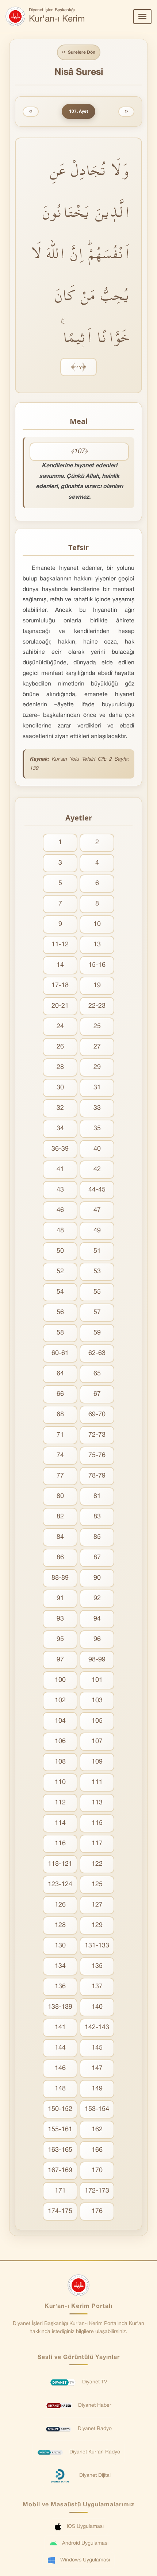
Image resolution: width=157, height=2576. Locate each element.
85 (97, 1537)
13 (97, 945)
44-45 (97, 1190)
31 (97, 1088)
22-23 (97, 1006)
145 (97, 2048)
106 (60, 1741)
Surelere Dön (79, 52)
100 (60, 1680)
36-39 (60, 1149)
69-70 (97, 1415)
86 (60, 1558)
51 (97, 1251)
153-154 (97, 2109)
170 (97, 2171)
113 (97, 1803)
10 (97, 924)
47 (97, 1210)
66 (60, 1394)
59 (97, 1333)
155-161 (60, 2130)
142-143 (97, 2027)
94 (97, 1619)
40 (97, 1149)
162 (97, 2130)
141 (60, 2027)
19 (97, 986)
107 (97, 1741)
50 (60, 1251)
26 (60, 1047)
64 (60, 1374)
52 (60, 1272)
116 (60, 1844)
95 (60, 1639)
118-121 (60, 1864)
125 (97, 1884)
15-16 (97, 965)
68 (60, 1415)
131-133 (97, 1946)
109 (97, 1762)
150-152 (60, 2109)
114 (60, 1823)
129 (97, 1925)
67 (97, 1394)
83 (97, 1517)
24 (60, 1026)
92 (97, 1598)
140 (97, 2007)
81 (97, 1496)
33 (97, 1108)
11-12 (60, 945)
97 (60, 1660)
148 (60, 2089)
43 (60, 1190)
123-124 (60, 1884)
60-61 (60, 1353)
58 (60, 1333)
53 (97, 1272)
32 (60, 1108)
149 (97, 2089)
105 (97, 1721)
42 (97, 1169)
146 (60, 2068)
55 (97, 1292)
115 (97, 1823)
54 (60, 1292)
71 (60, 1435)
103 (97, 1701)
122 (97, 1864)
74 (60, 1455)
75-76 (97, 1455)
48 (60, 1231)
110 (60, 1782)
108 (60, 1762)
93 (60, 1619)
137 (97, 1987)
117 (97, 1844)
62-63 (97, 1353)
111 (97, 1782)
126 (60, 1905)
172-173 (97, 2191)
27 (97, 1047)
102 (60, 1701)
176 (97, 2211)
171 (60, 2191)
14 (60, 965)
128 (60, 1925)
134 (60, 1966)
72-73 (97, 1435)
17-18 (60, 986)
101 (97, 1680)
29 (97, 1067)
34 (60, 1129)
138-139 (60, 2007)
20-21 (60, 1006)
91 (60, 1598)
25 (97, 1026)
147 (97, 2068)
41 (60, 1169)
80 (60, 1496)
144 (60, 2048)
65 (97, 1374)
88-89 (60, 1578)
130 (60, 1946)
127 (97, 1905)
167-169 (60, 2171)
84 (60, 1537)
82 (60, 1517)
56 (60, 1312)
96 (97, 1639)
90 (97, 1578)
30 (60, 1088)
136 (60, 1987)
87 (97, 1558)
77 (60, 1476)
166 (97, 2150)
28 (60, 1067)
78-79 (97, 1476)
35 (97, 1129)
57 (97, 1312)
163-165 (60, 2150)
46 (60, 1210)
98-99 (97, 1660)
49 (97, 1231)
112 (60, 1803)
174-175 (60, 2211)
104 (60, 1721)
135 (97, 1966)
